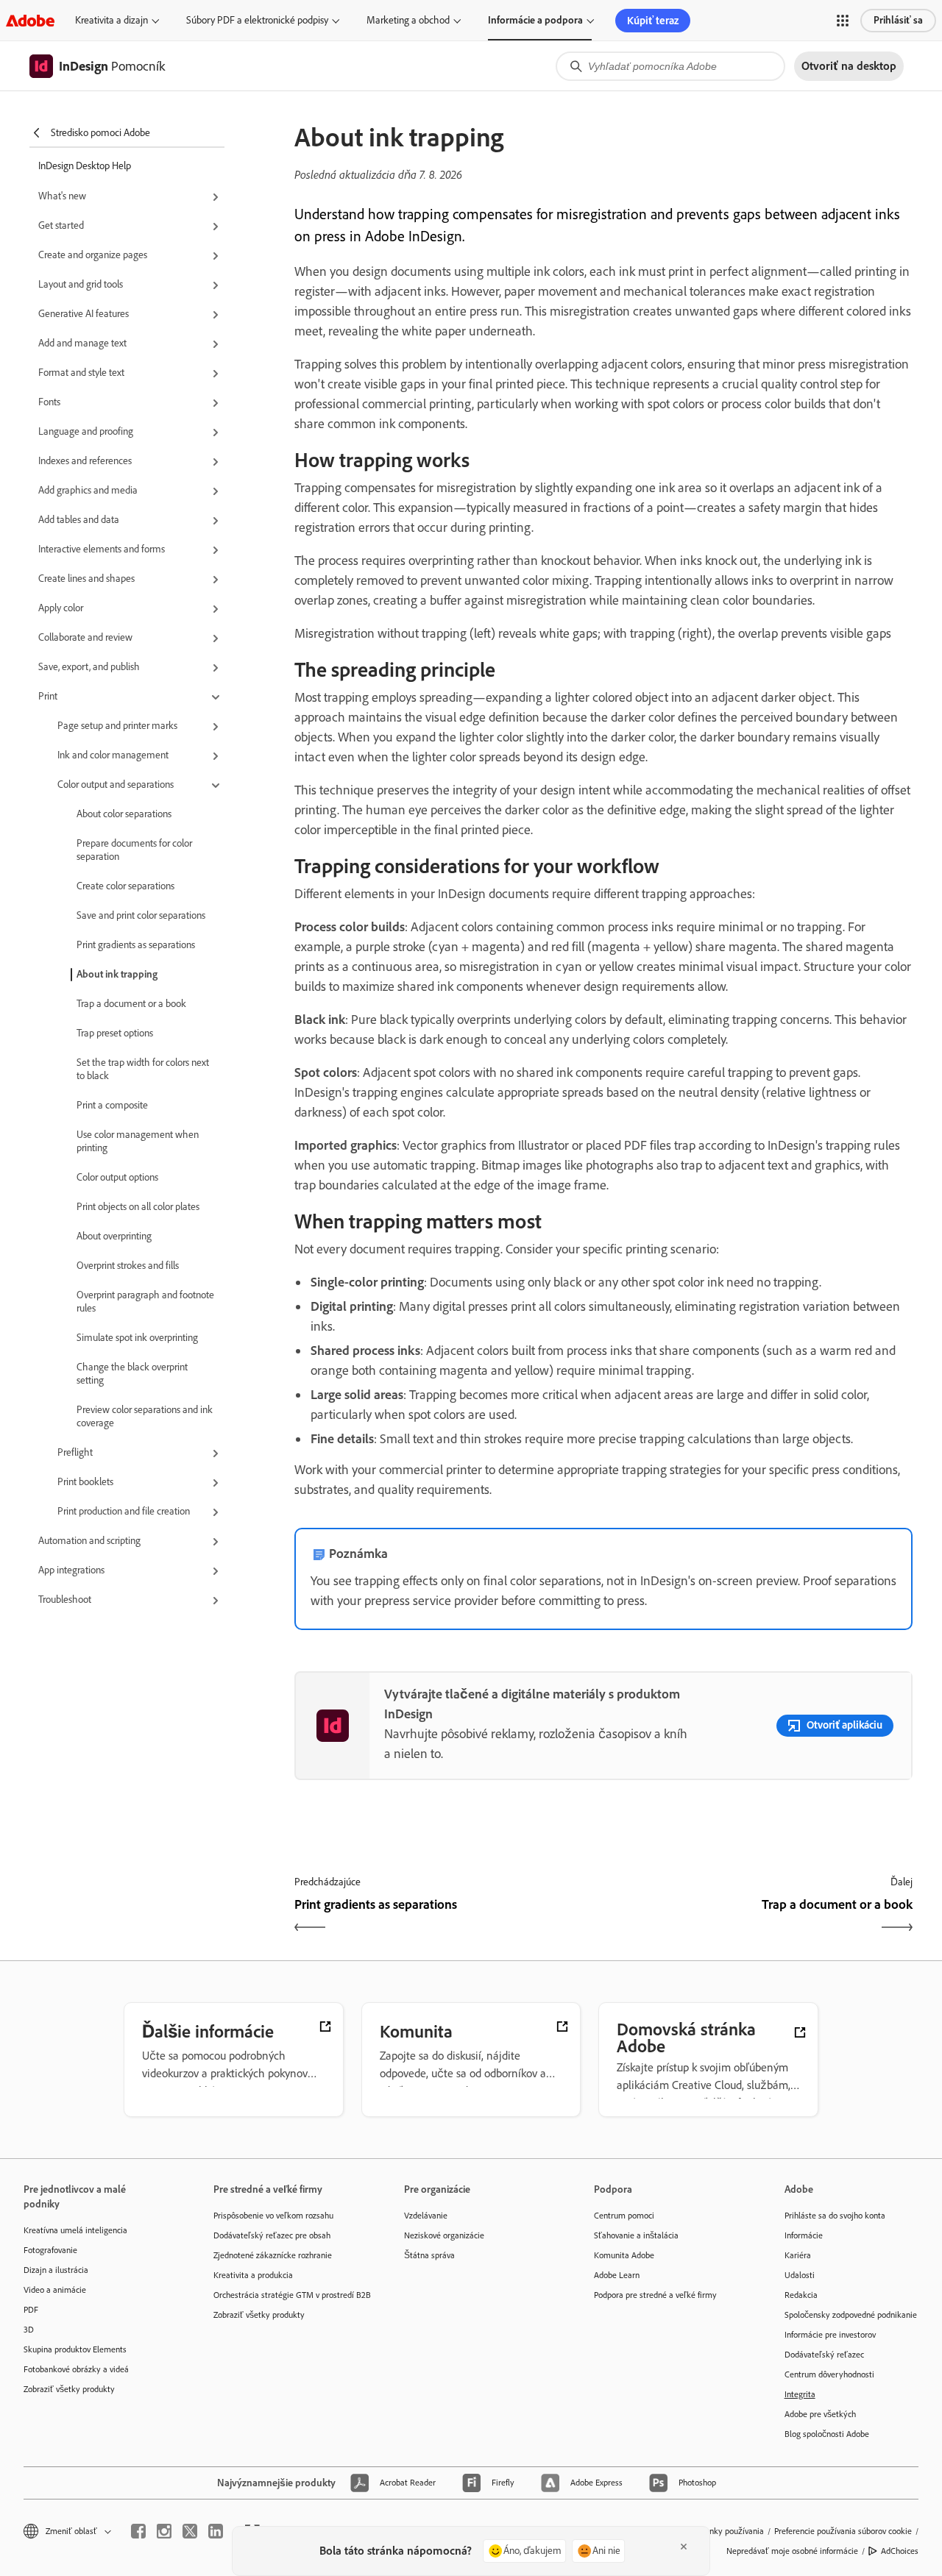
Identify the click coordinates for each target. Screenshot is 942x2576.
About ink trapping (117, 974)
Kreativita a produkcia (253, 2275)
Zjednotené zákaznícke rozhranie (273, 2255)
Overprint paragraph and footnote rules (145, 1302)
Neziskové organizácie (444, 2235)
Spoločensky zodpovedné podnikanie (851, 2315)
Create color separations (125, 886)
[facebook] (138, 2531)
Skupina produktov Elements (75, 2349)
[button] (843, 21)
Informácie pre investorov (830, 2335)
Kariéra (798, 2255)
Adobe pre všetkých (820, 2414)
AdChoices (900, 2551)
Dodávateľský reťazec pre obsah (272, 2235)
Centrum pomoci (624, 2216)
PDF (31, 2310)
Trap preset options (115, 1033)
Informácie (804, 2235)
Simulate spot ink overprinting (137, 1338)
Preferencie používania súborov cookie (843, 2531)
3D (29, 2330)
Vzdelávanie (426, 2216)
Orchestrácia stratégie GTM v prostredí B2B (286, 2295)
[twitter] (190, 2531)
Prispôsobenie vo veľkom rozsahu (273, 2216)
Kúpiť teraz (653, 21)
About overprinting (114, 1236)
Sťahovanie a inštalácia (636, 2235)
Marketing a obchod (408, 20)
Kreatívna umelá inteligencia (75, 2230)
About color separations (124, 814)
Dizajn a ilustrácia (56, 2270)
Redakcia (801, 2295)
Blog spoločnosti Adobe (827, 2434)
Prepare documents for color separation (134, 850)
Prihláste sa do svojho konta (835, 2216)
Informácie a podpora (535, 20)
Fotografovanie (50, 2250)
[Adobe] (30, 20)
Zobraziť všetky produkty (69, 2389)
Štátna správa (429, 2255)
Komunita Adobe (624, 2255)
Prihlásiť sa (898, 20)
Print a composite (112, 1105)
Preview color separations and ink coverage (145, 1416)
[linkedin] (216, 2531)
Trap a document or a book (131, 1004)
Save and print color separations (141, 915)
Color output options (117, 1177)
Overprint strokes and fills (128, 1266)
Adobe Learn (617, 2275)
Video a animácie (55, 2290)
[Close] (684, 2547)
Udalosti (800, 2275)
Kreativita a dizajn (111, 20)
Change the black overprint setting (132, 1374)
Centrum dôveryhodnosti (829, 2374)
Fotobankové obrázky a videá (76, 2369)
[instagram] (164, 2531)
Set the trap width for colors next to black (143, 1069)
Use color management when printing (138, 1141)
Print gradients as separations (136, 945)
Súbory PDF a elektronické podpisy (257, 20)
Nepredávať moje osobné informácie (792, 2551)
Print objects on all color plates (138, 1207)
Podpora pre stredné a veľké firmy (655, 2295)
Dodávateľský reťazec (824, 2355)
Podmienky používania (723, 2531)
